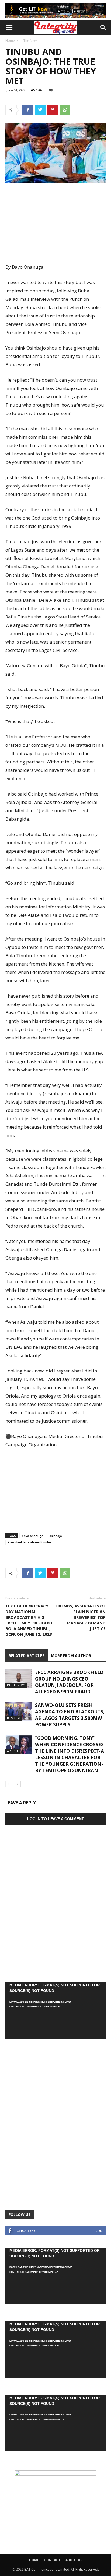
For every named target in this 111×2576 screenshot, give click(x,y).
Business (14, 1718)
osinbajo (56, 1536)
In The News (29, 41)
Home (10, 41)
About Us (74, 2560)
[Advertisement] (55, 223)
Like (99, 2231)
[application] (55, 2010)
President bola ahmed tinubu (29, 1542)
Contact (52, 2560)
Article (13, 1751)
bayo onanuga (33, 1536)
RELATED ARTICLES (27, 1656)
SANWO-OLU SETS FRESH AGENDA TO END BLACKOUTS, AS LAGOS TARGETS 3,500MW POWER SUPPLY (70, 1715)
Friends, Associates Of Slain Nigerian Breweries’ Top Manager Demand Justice (81, 1617)
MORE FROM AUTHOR (71, 1656)
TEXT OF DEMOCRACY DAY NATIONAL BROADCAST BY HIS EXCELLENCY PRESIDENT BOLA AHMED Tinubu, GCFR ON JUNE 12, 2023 (29, 1620)
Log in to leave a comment (56, 1819)
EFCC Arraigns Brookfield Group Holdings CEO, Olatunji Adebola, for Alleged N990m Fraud (69, 1682)
